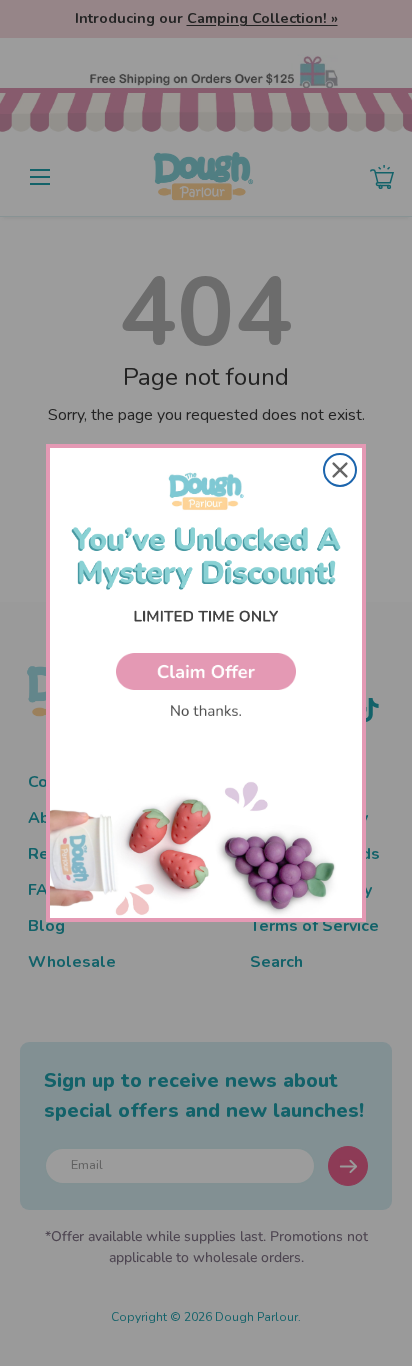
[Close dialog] (340, 470)
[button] (206, 671)
